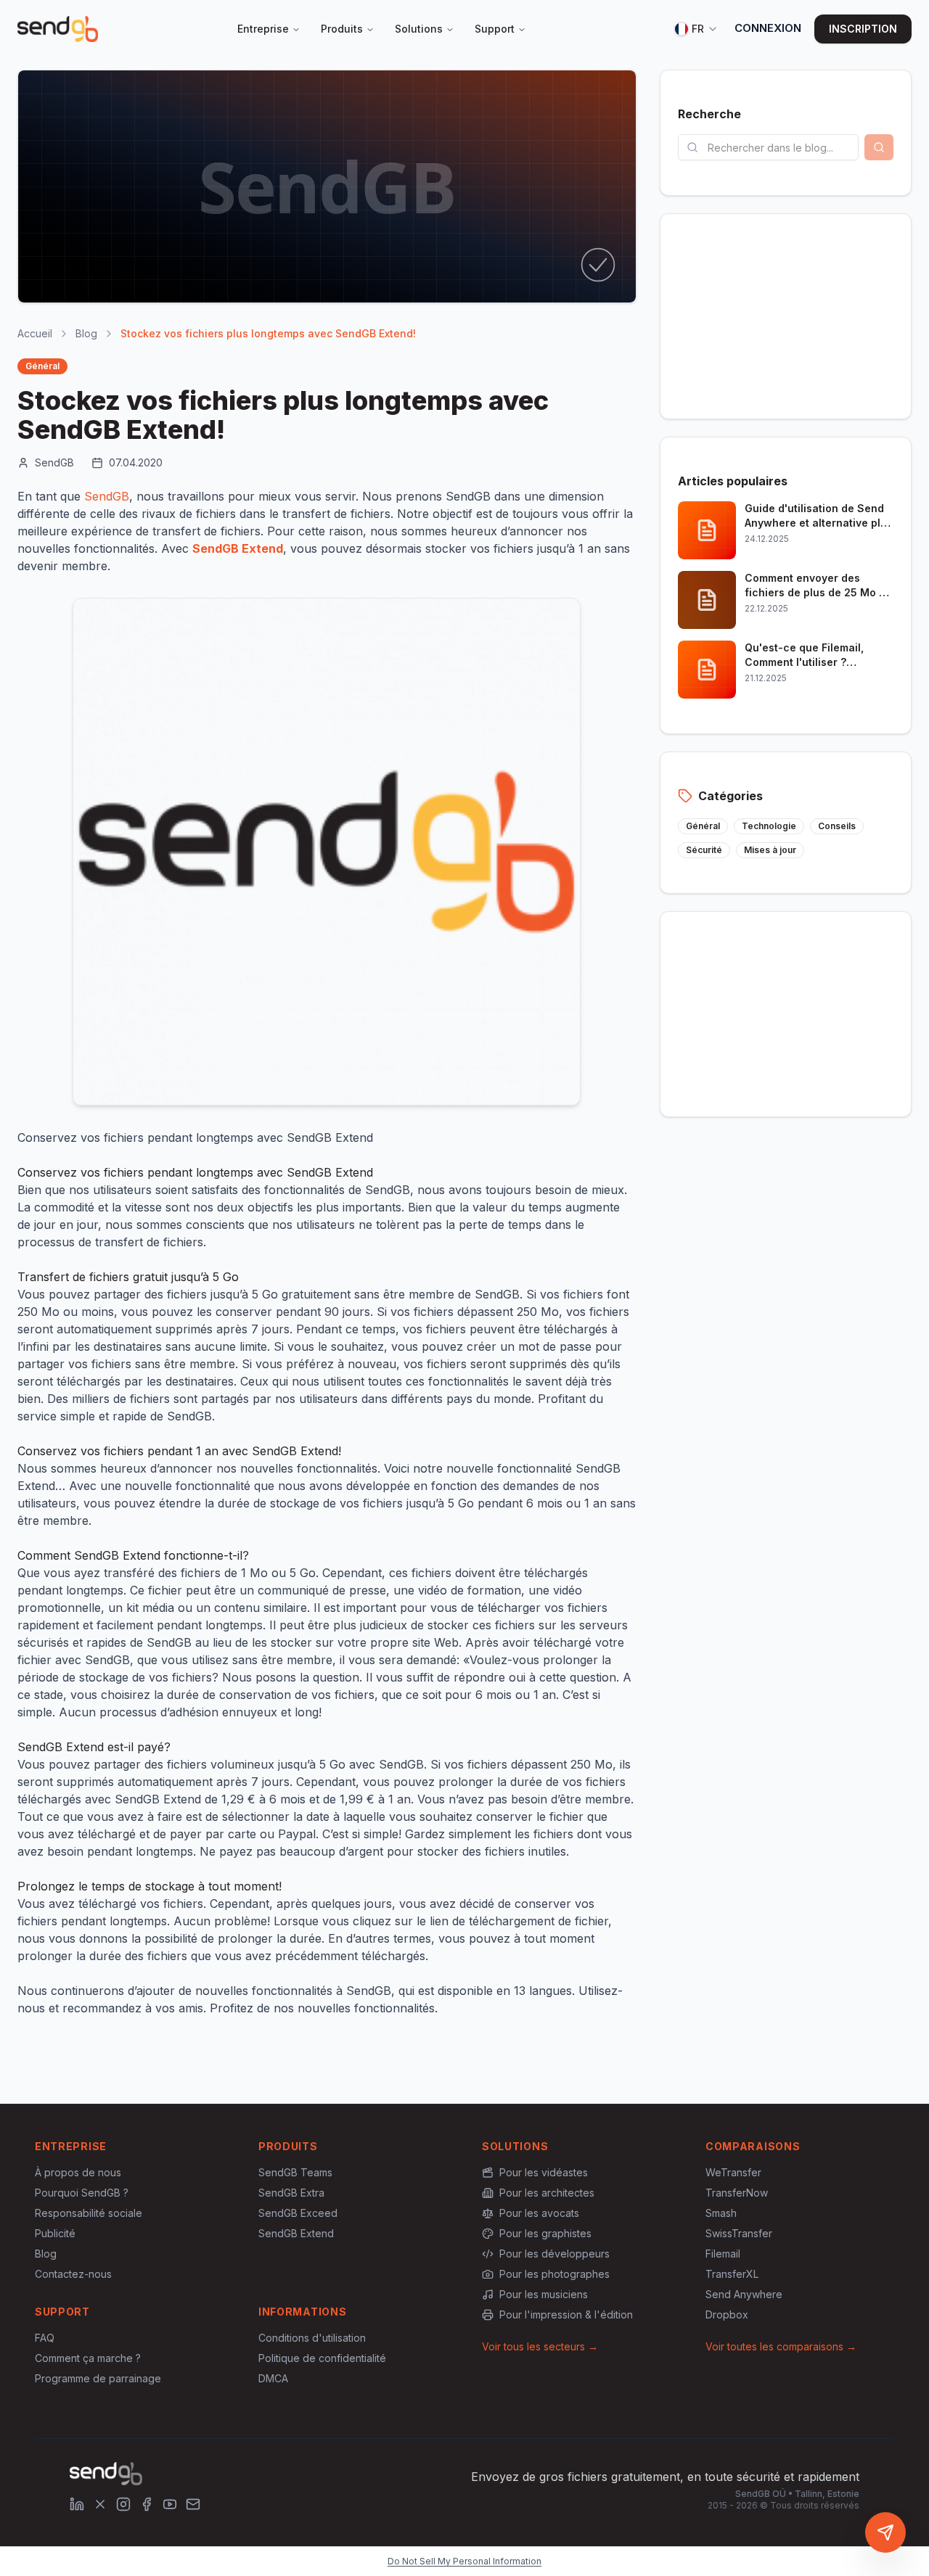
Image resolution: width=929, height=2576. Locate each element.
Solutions (419, 29)
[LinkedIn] (77, 2504)
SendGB (107, 496)
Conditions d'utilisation (312, 2338)
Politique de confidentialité (322, 2358)
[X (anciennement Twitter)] (100, 2504)
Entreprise (263, 29)
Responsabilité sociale (89, 2213)
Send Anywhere (744, 2294)
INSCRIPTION (863, 29)
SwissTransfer (739, 2233)
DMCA (273, 2378)
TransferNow (737, 2193)
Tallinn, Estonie (827, 2494)
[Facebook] (147, 2504)
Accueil (35, 333)
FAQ (45, 2338)
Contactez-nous (73, 2274)
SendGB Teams (295, 2172)
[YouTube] (170, 2504)
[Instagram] (123, 2504)
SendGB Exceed (298, 2213)
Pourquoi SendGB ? (82, 2193)
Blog (86, 333)
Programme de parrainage (98, 2378)
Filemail (723, 2254)
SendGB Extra (291, 2193)
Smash (721, 2213)
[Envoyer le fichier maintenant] (885, 2532)
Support (495, 29)
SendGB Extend (296, 2233)
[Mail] (193, 2504)
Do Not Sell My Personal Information (464, 2561)
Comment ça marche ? (88, 2358)
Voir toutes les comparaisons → (781, 2346)
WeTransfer (733, 2172)
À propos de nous (78, 2172)
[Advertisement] (786, 316)
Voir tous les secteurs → (540, 2346)
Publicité (55, 2233)
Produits (342, 29)
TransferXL (732, 2274)
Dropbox (727, 2314)
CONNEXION (768, 28)
